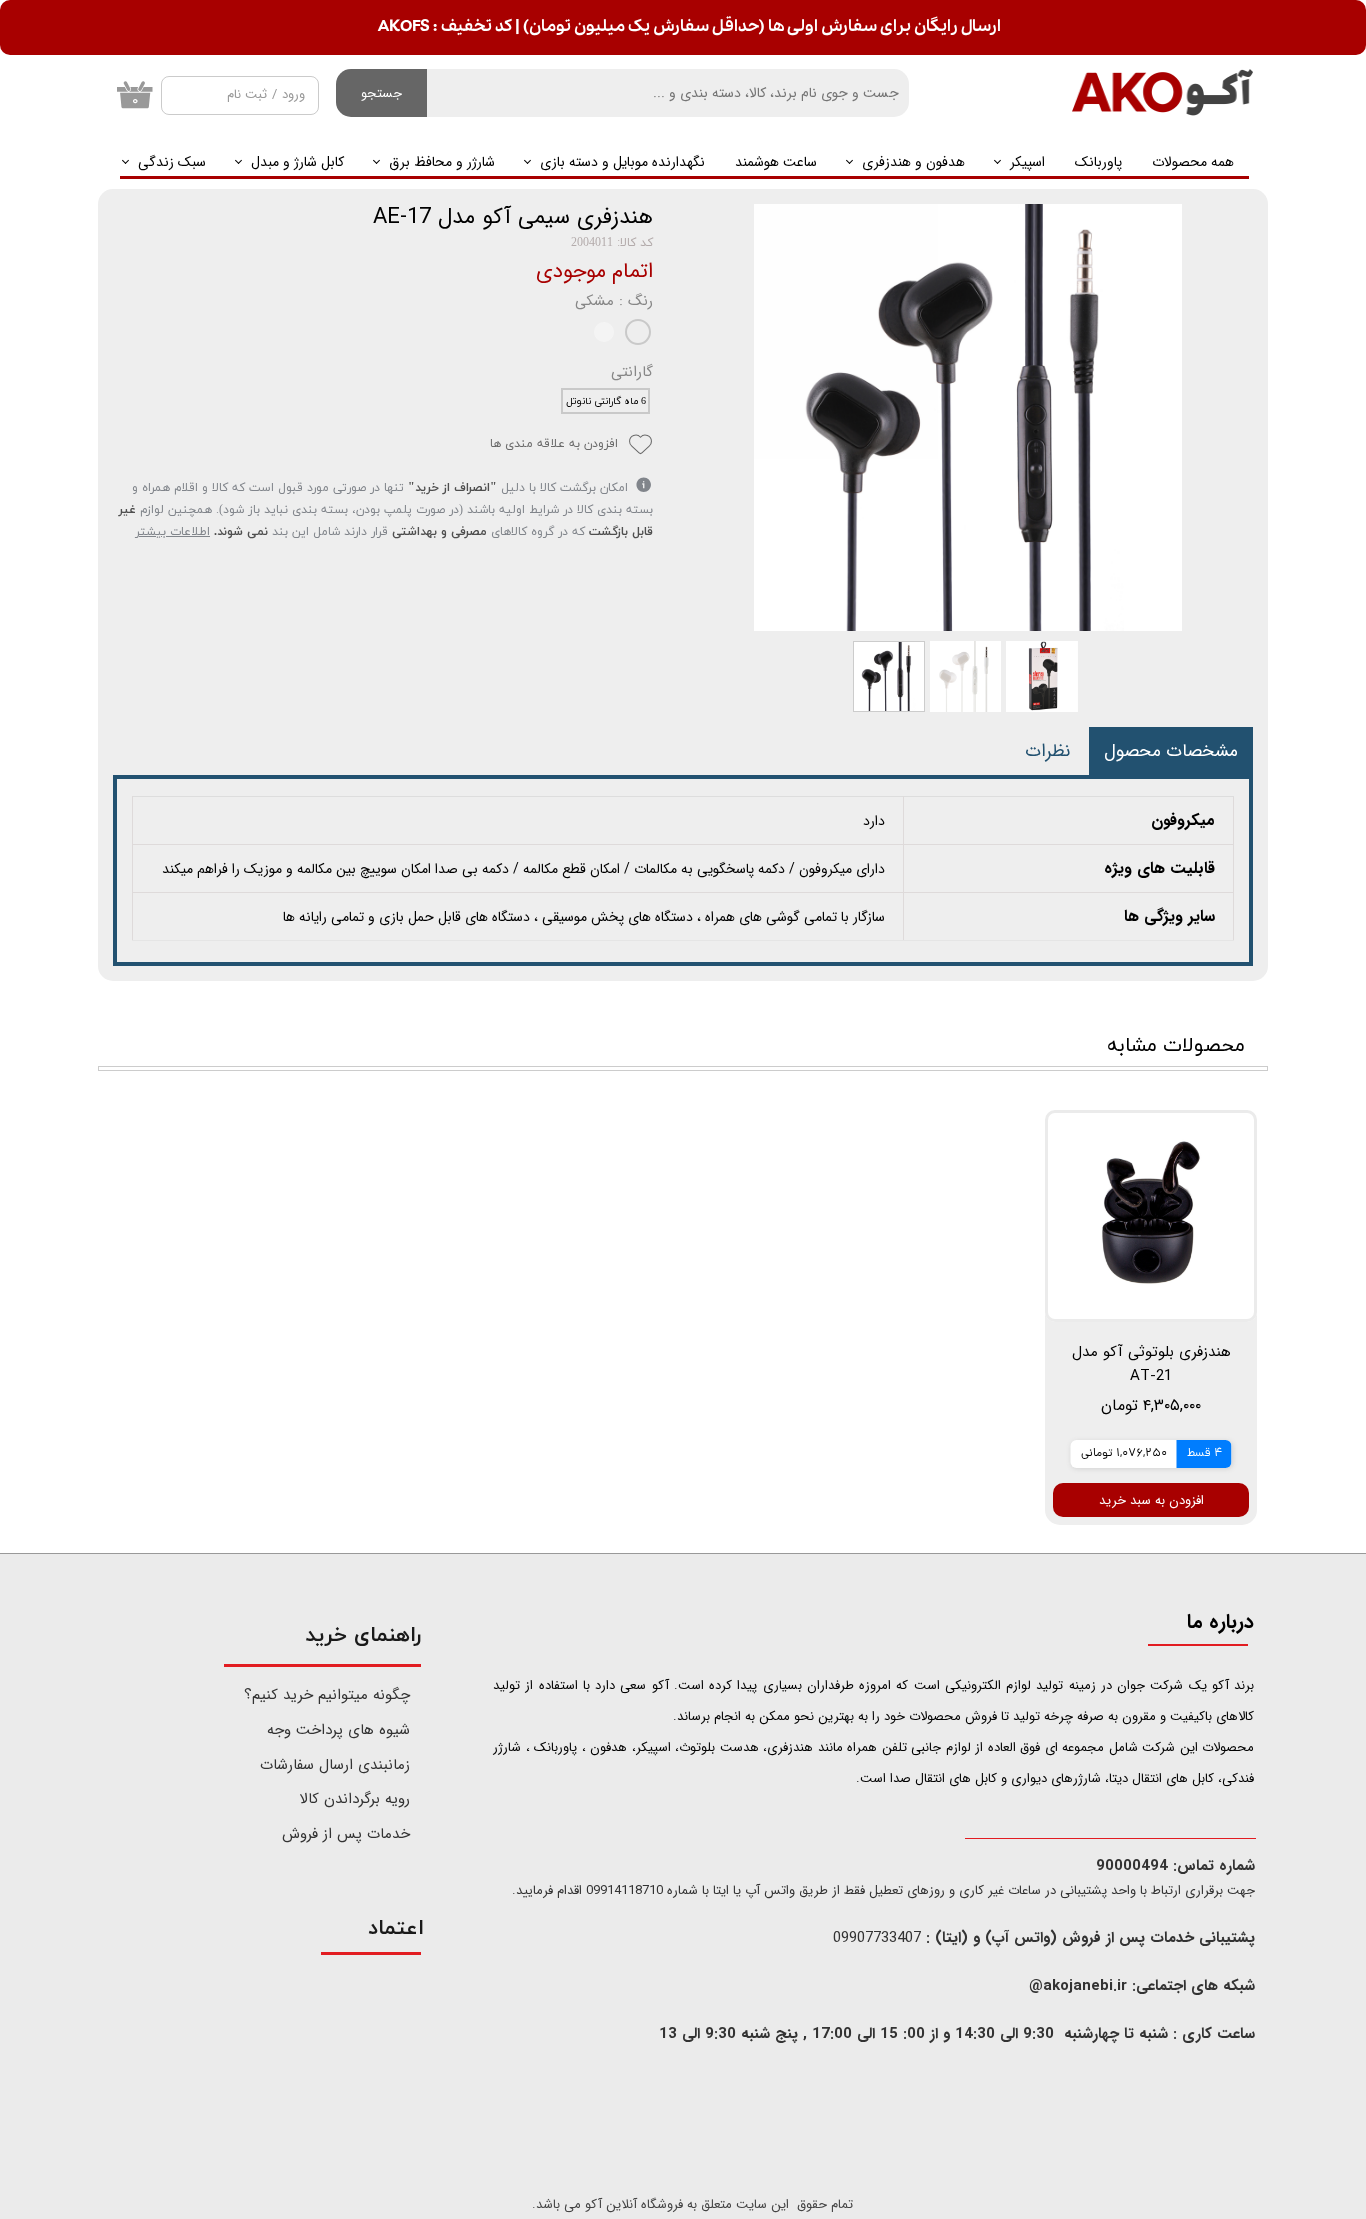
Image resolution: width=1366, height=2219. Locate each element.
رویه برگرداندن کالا (354, 1799)
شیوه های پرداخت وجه (338, 1730)
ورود (293, 94)
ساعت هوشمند (776, 162)
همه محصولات (1193, 162)
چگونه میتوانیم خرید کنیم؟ (329, 1695)
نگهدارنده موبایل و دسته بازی (622, 162)
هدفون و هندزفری (913, 162)
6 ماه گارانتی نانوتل (606, 401)
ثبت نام (247, 94)
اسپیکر (1027, 162)
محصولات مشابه (1176, 1046)
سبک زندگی (172, 162)
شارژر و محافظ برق (442, 162)
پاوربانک (1098, 162)
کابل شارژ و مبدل (297, 162)
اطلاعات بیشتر (172, 532)
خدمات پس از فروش (346, 1834)
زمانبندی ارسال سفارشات (335, 1765)
